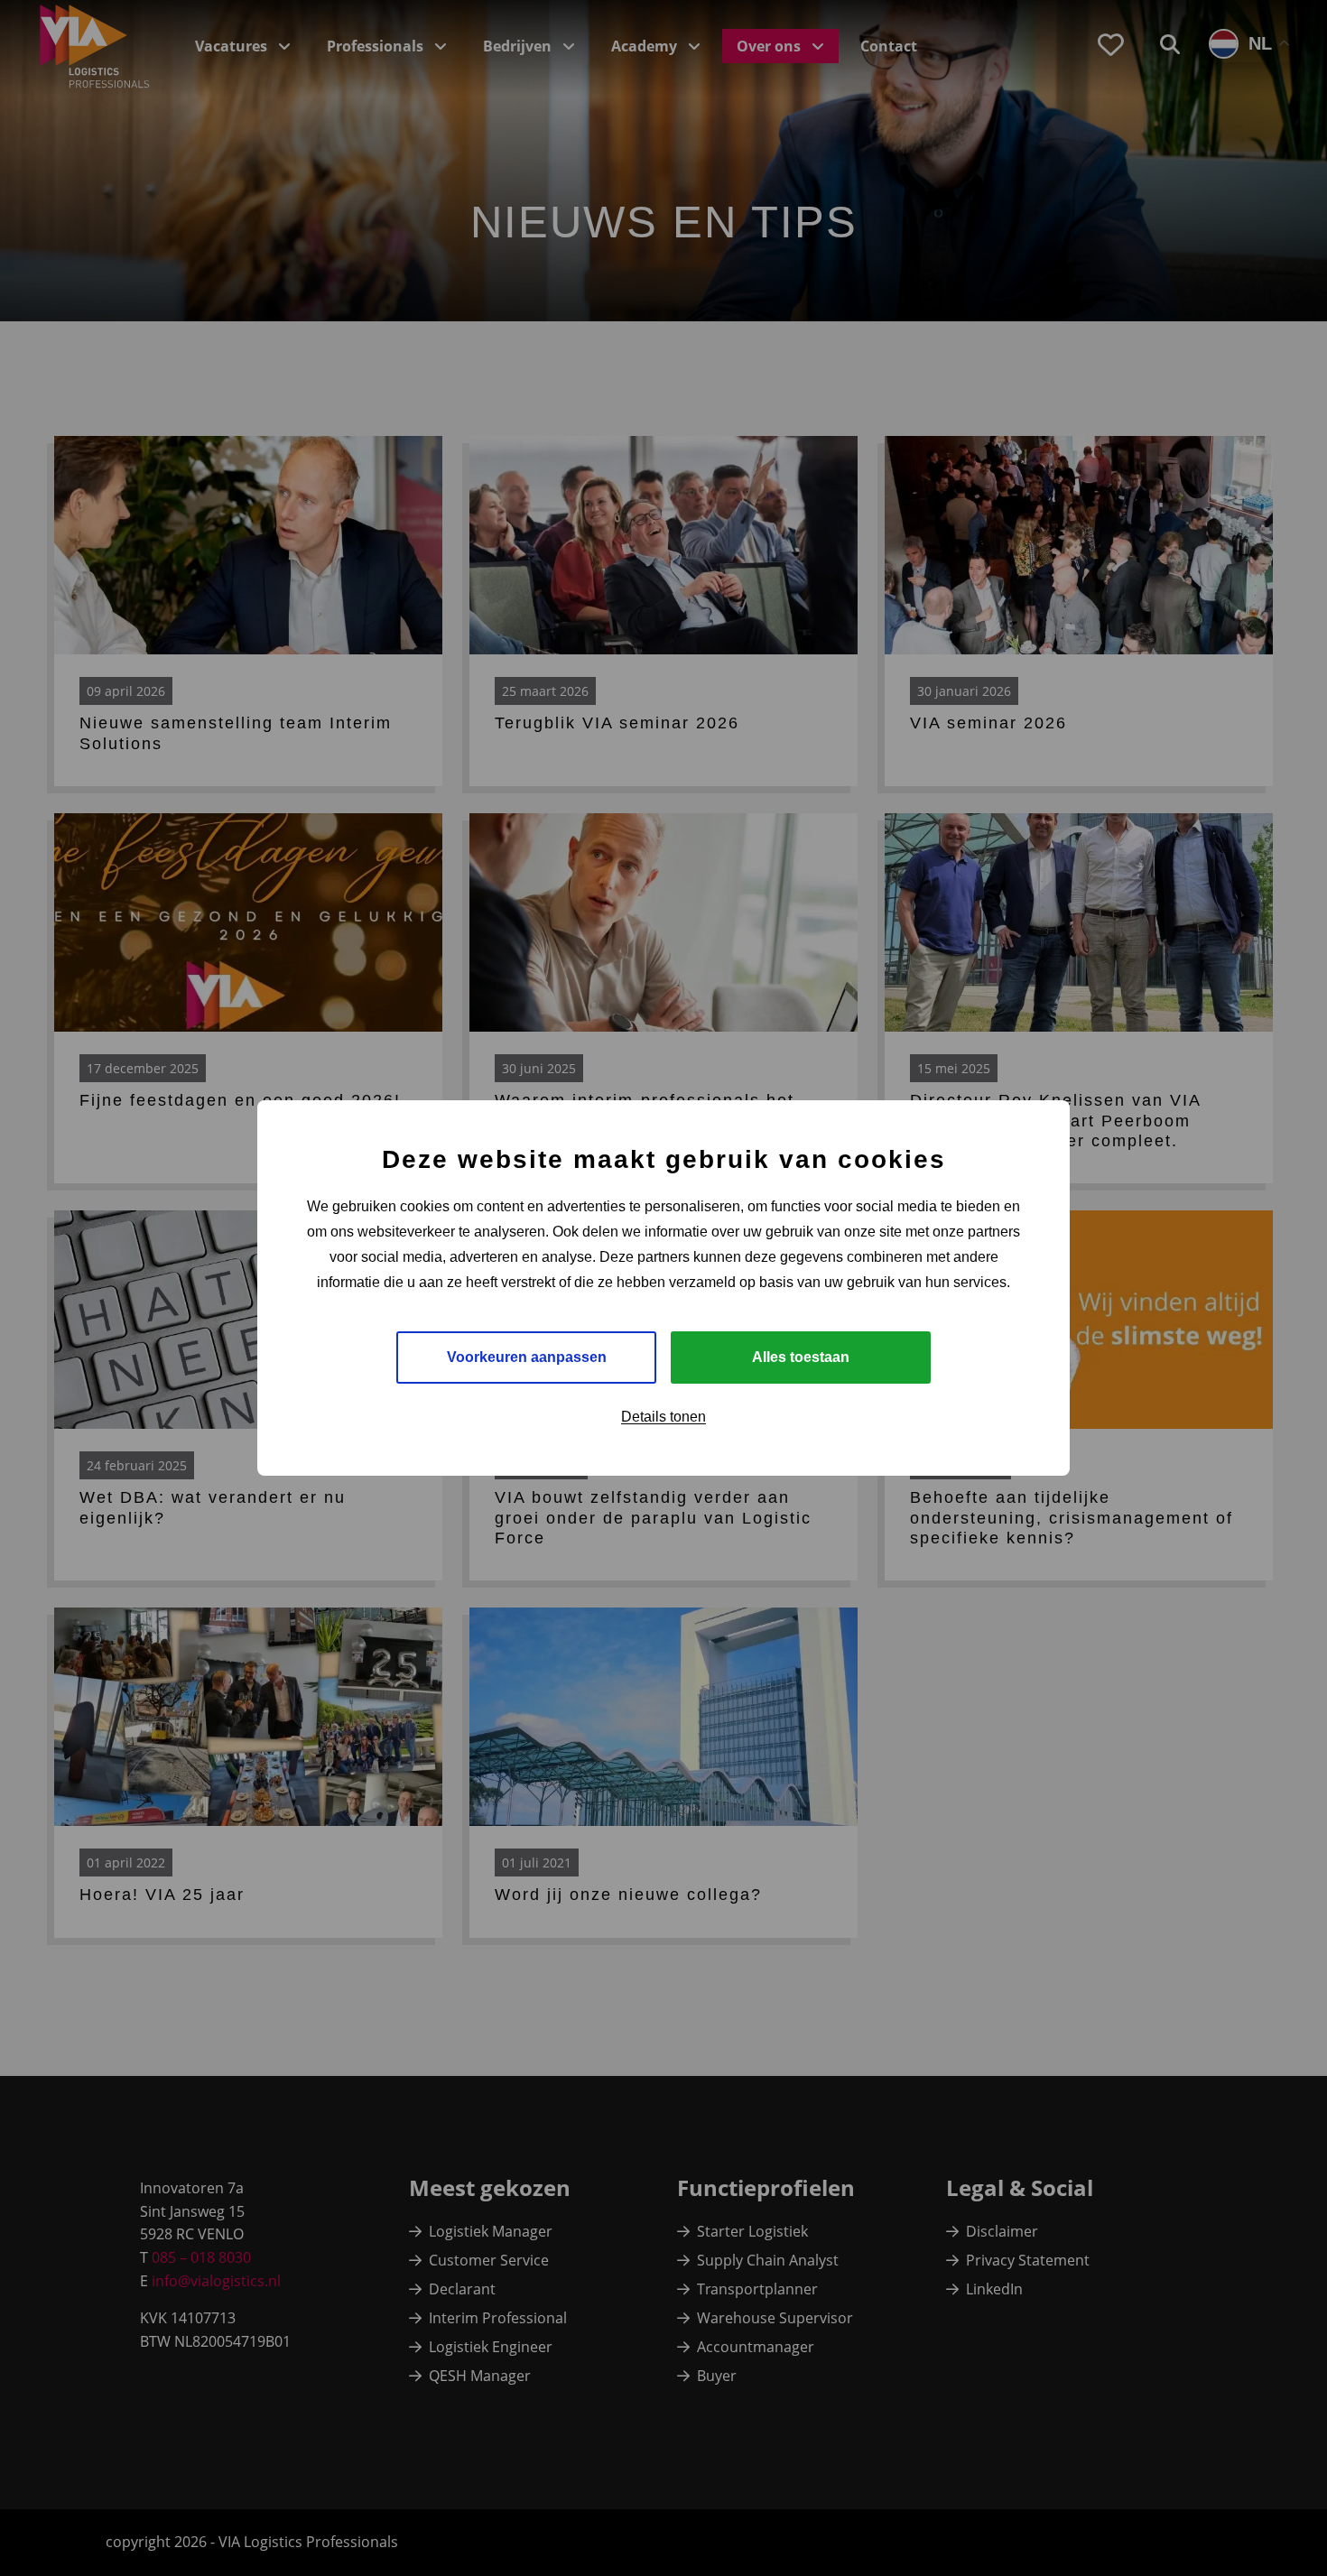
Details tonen (663, 1417)
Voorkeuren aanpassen (527, 1357)
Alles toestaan (801, 1357)
